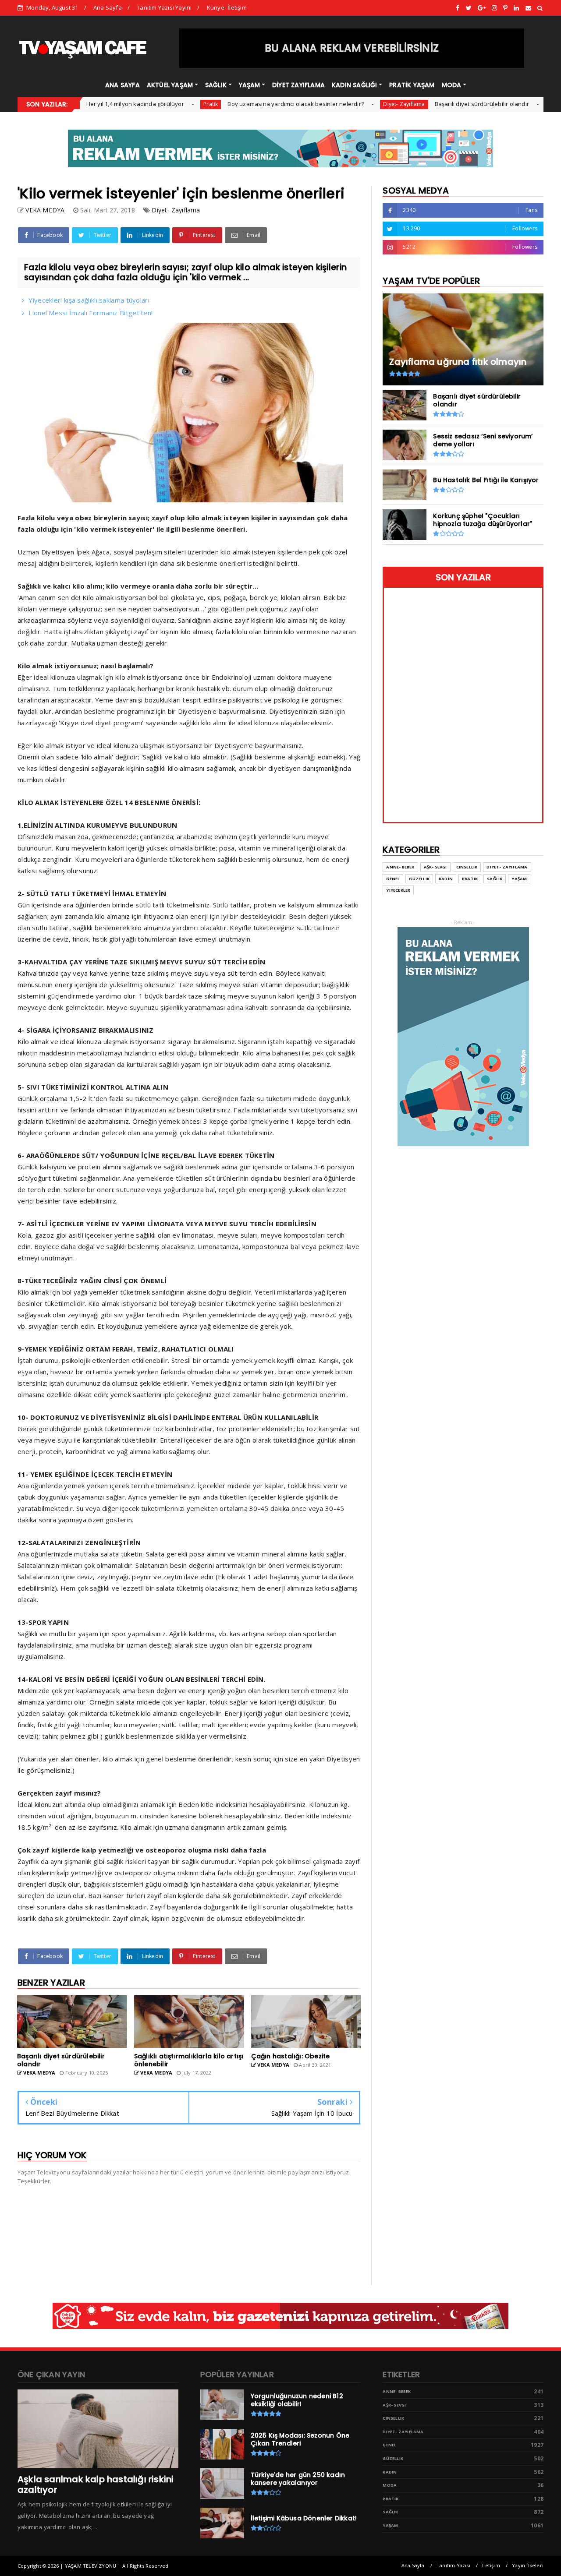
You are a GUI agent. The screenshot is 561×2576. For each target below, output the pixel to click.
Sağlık (495, 879)
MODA (452, 85)
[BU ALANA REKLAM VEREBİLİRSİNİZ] (352, 66)
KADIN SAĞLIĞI (355, 85)
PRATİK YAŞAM (412, 85)
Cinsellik (467, 867)
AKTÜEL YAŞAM (170, 85)
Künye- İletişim (227, 7)
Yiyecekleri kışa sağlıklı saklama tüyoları (89, 300)
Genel (502, 104)
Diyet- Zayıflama (350, 104)
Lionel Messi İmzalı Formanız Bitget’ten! (91, 313)
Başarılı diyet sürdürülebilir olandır (428, 104)
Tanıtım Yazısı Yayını (164, 7)
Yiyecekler (398, 890)
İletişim (491, 2565)
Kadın (446, 879)
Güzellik (419, 879)
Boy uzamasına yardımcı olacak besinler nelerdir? (242, 104)
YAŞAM (250, 85)
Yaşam (519, 879)
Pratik (157, 104)
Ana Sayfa (108, 7)
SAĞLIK (216, 85)
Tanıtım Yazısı (453, 2565)
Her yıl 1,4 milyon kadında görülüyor (81, 104)
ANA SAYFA (122, 85)
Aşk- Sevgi (435, 867)
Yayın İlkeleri (528, 2565)
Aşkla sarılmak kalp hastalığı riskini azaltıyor (96, 2484)
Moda (390, 2485)
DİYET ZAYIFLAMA (298, 85)
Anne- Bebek (400, 867)
